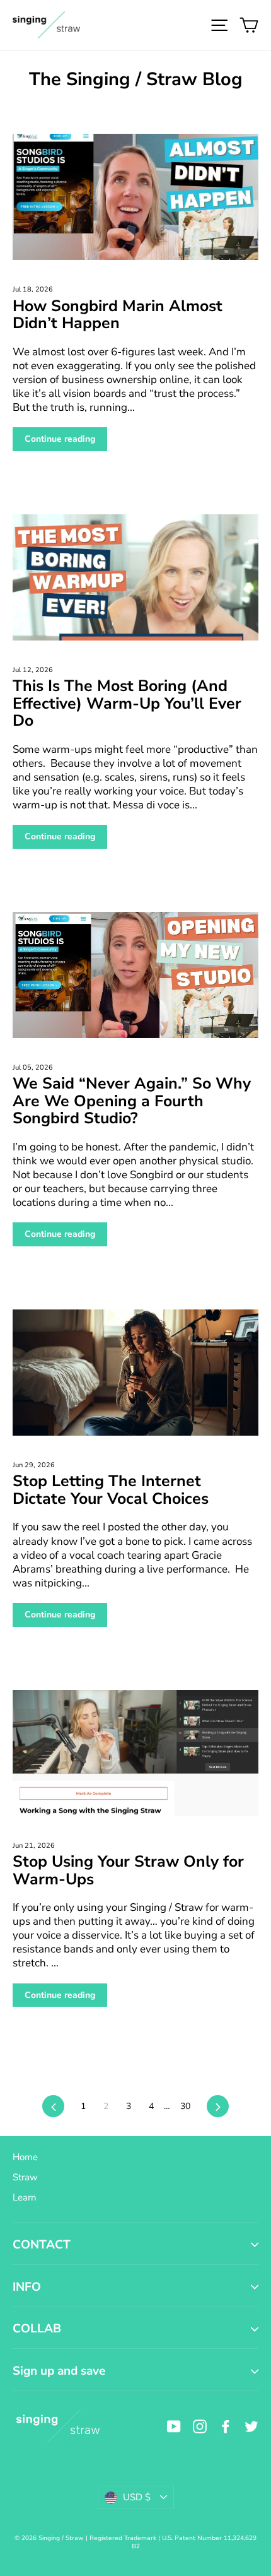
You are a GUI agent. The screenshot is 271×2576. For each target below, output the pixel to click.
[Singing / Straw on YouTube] (174, 2426)
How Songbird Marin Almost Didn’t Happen (118, 315)
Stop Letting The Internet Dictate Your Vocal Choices (111, 1490)
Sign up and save (59, 2371)
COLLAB (37, 2329)
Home (25, 2157)
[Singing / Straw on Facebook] (226, 2426)
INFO (27, 2287)
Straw (25, 2177)
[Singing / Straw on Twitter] (251, 2426)
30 (185, 2106)
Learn (25, 2197)
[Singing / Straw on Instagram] (200, 2426)
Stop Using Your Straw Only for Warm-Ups (128, 1870)
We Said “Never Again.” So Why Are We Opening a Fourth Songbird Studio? (132, 1101)
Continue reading (60, 439)
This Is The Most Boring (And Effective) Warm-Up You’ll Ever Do (127, 703)
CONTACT (42, 2245)
